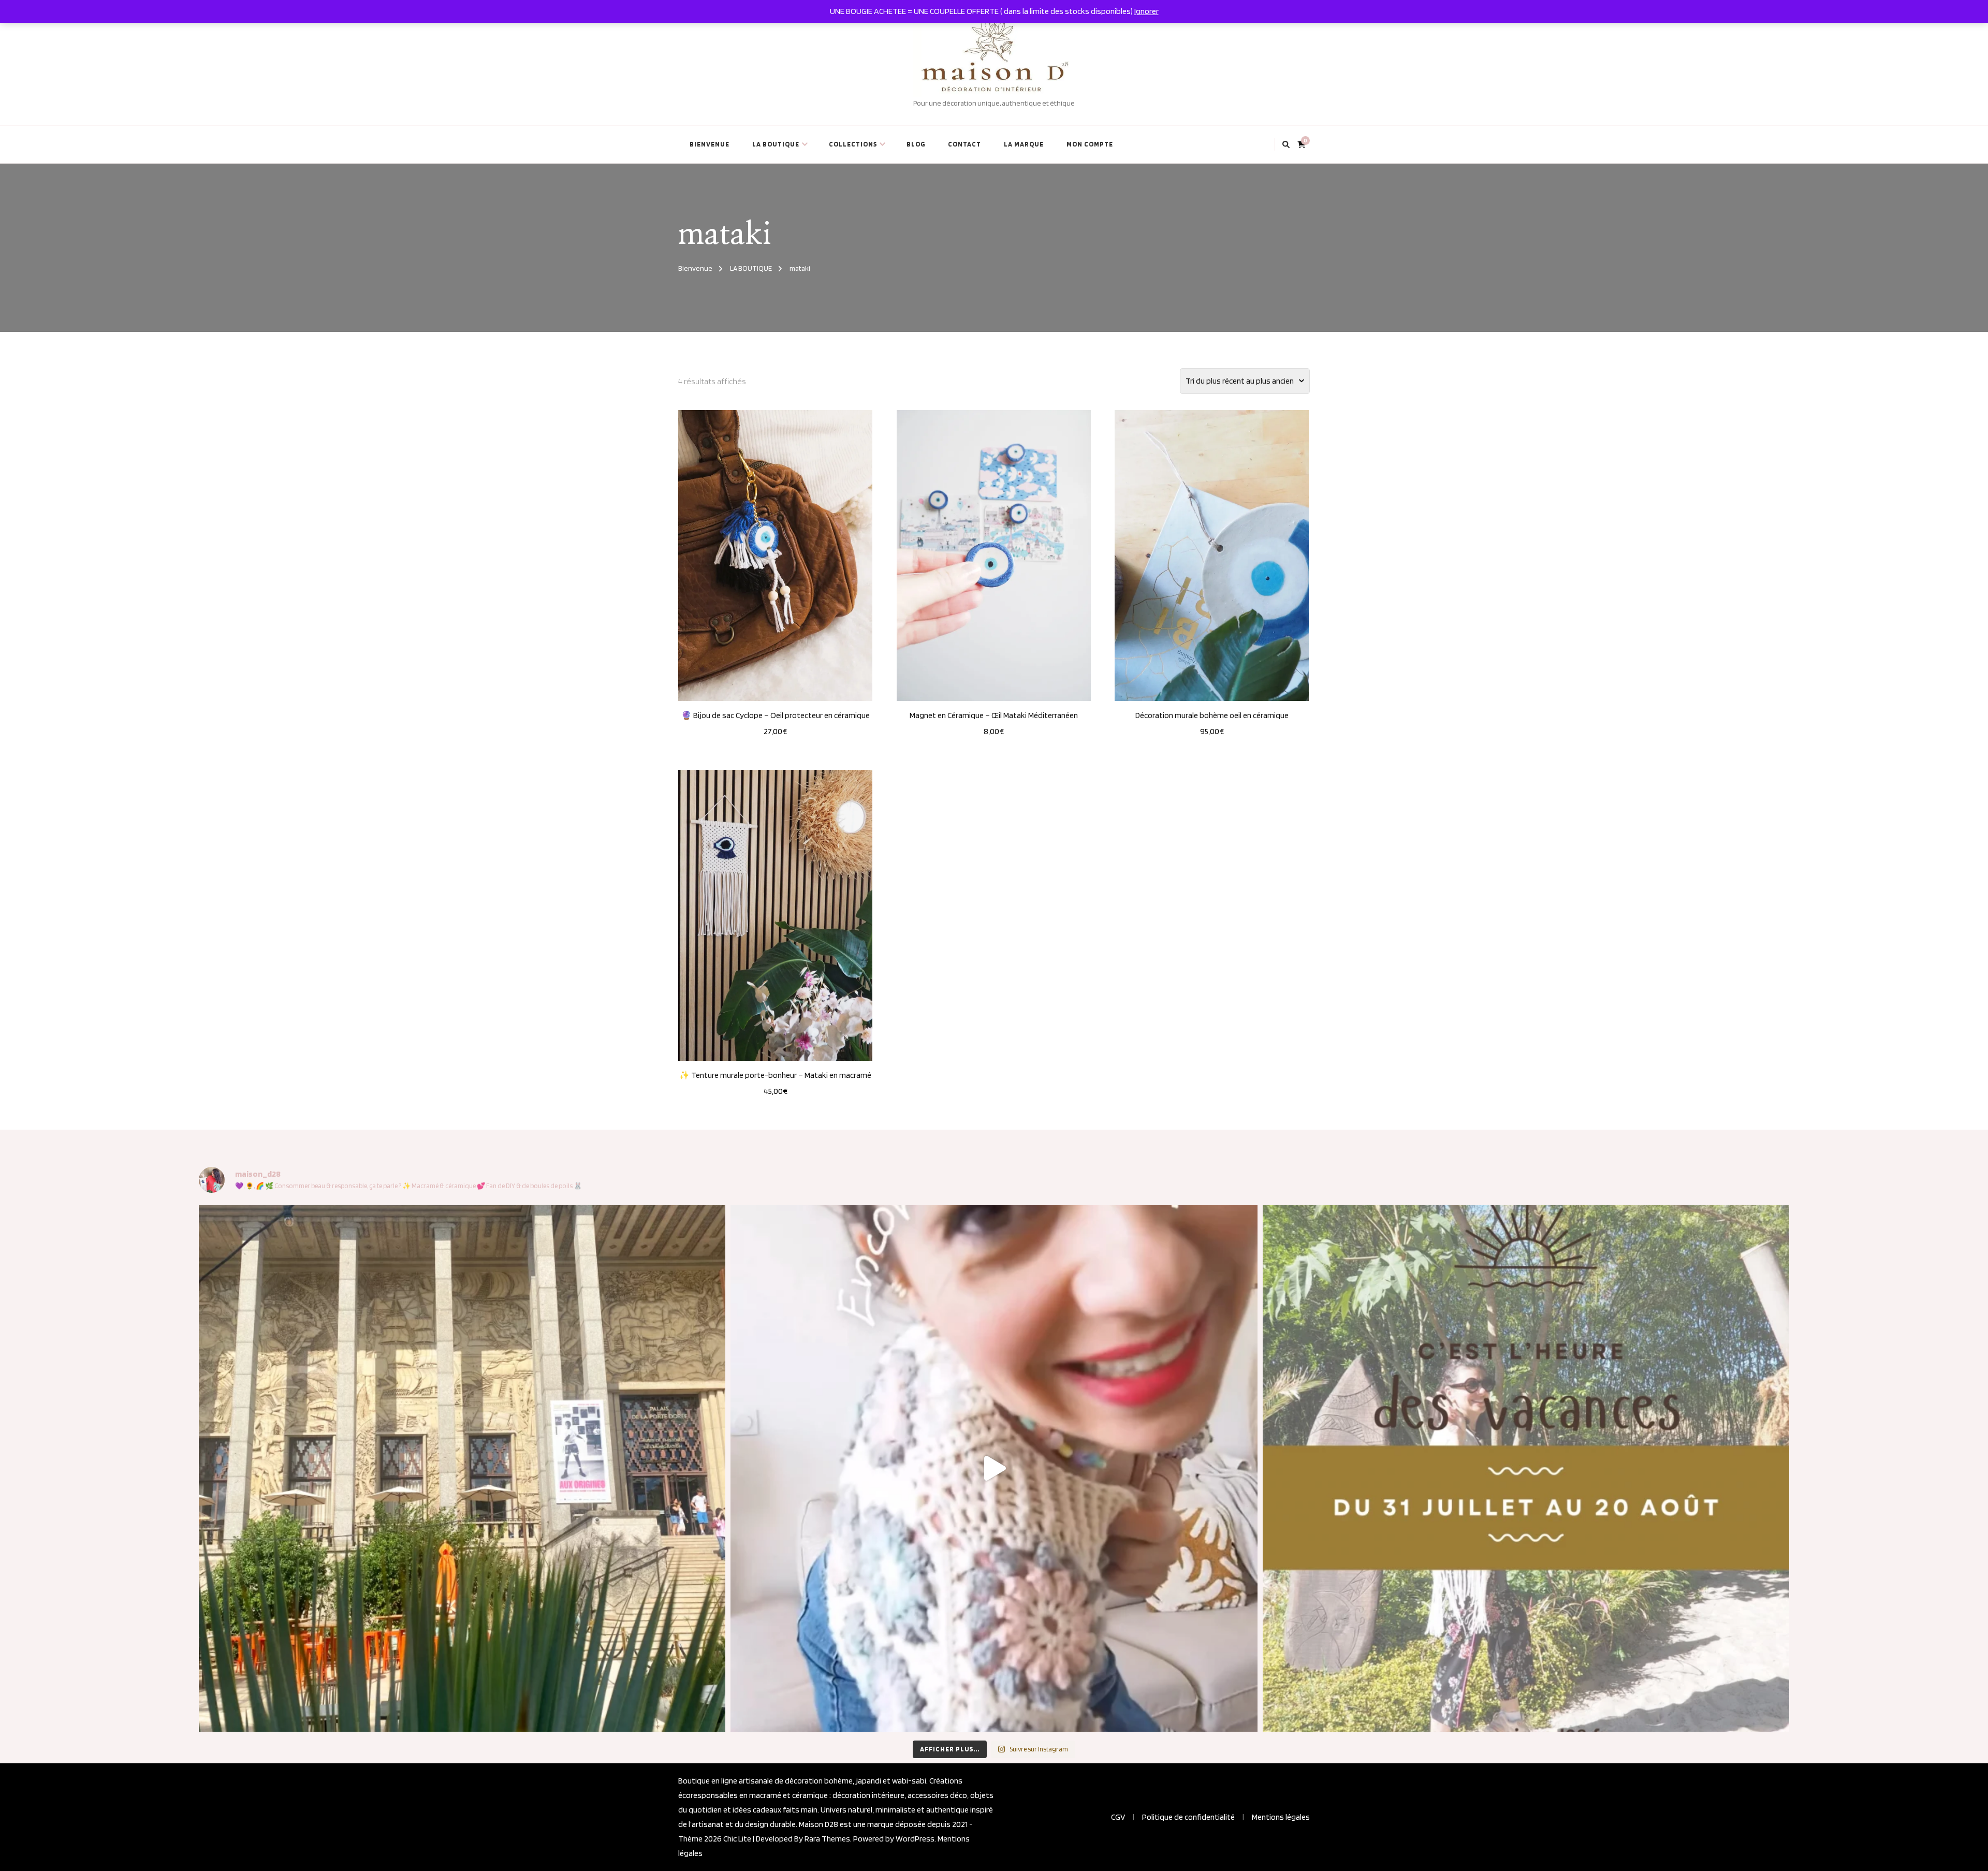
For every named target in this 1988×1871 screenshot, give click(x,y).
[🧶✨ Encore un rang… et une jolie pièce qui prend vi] (994, 1468)
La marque (1024, 144)
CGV (1118, 1817)
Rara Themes (827, 1839)
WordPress (915, 1839)
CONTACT (964, 144)
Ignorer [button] (1146, 11)
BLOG (916, 144)
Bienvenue (710, 144)
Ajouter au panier (776, 553)
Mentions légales (1281, 1817)
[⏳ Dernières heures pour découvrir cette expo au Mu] (462, 1468)
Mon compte (1090, 144)
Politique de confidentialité (1188, 1817)
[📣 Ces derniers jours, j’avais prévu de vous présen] (1526, 1468)
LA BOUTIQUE (776, 144)
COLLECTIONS (853, 144)
